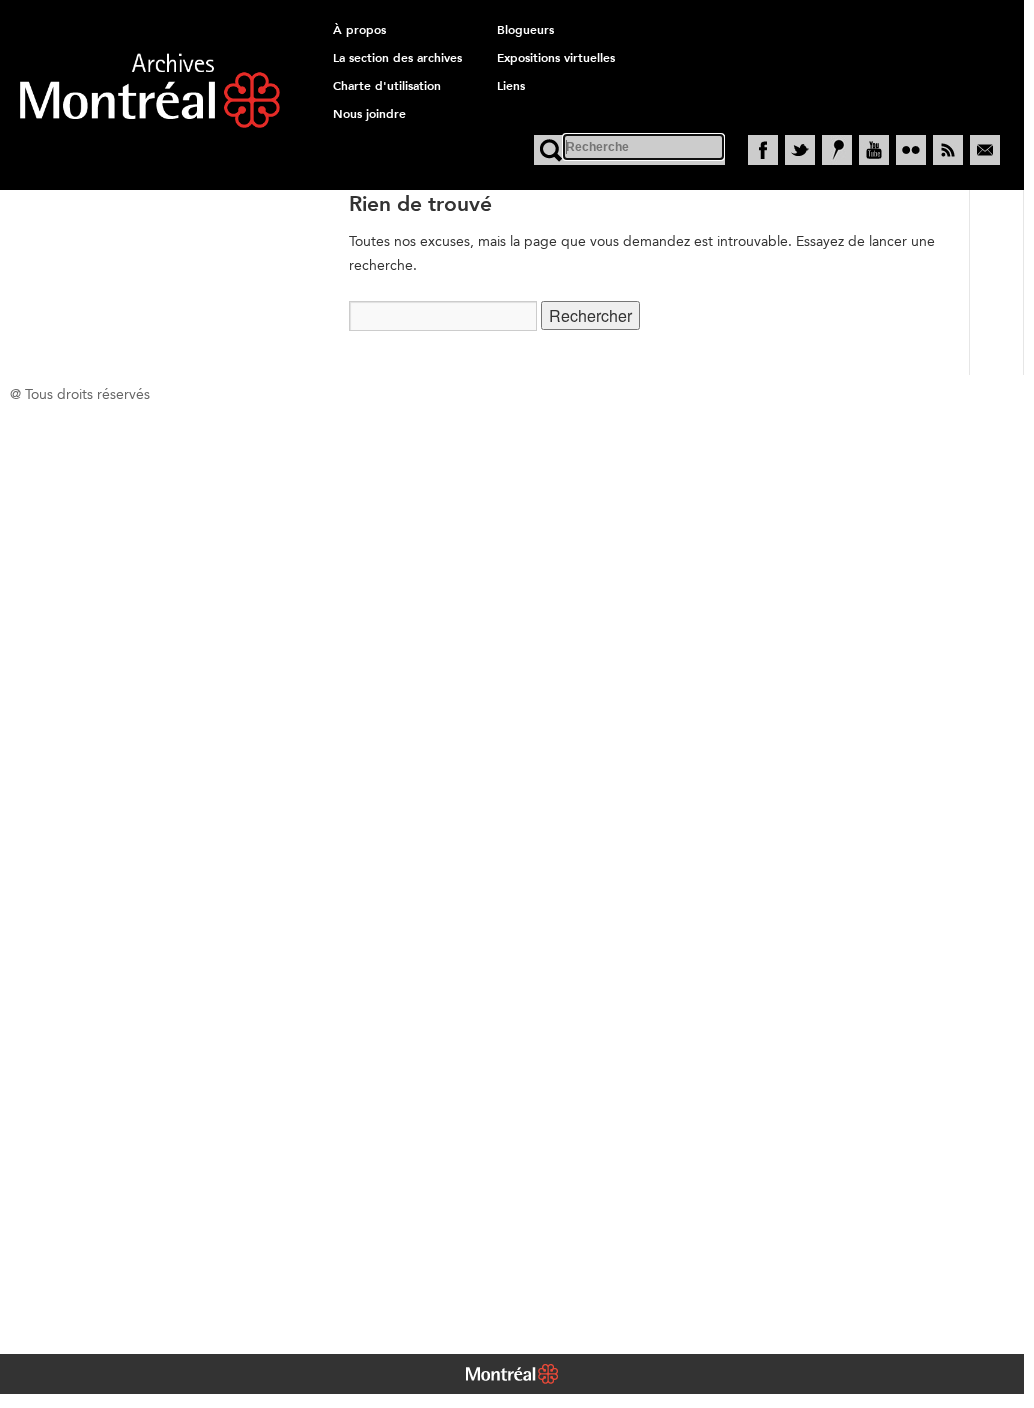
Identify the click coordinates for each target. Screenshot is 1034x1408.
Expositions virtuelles (556, 58)
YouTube (874, 150)
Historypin (837, 150)
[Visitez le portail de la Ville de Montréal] (512, 1376)
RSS (948, 150)
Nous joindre (369, 114)
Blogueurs (525, 30)
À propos (359, 30)
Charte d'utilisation (387, 86)
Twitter (800, 150)
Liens (511, 86)
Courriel (985, 150)
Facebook (763, 150)
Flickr (911, 150)
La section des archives (397, 58)
